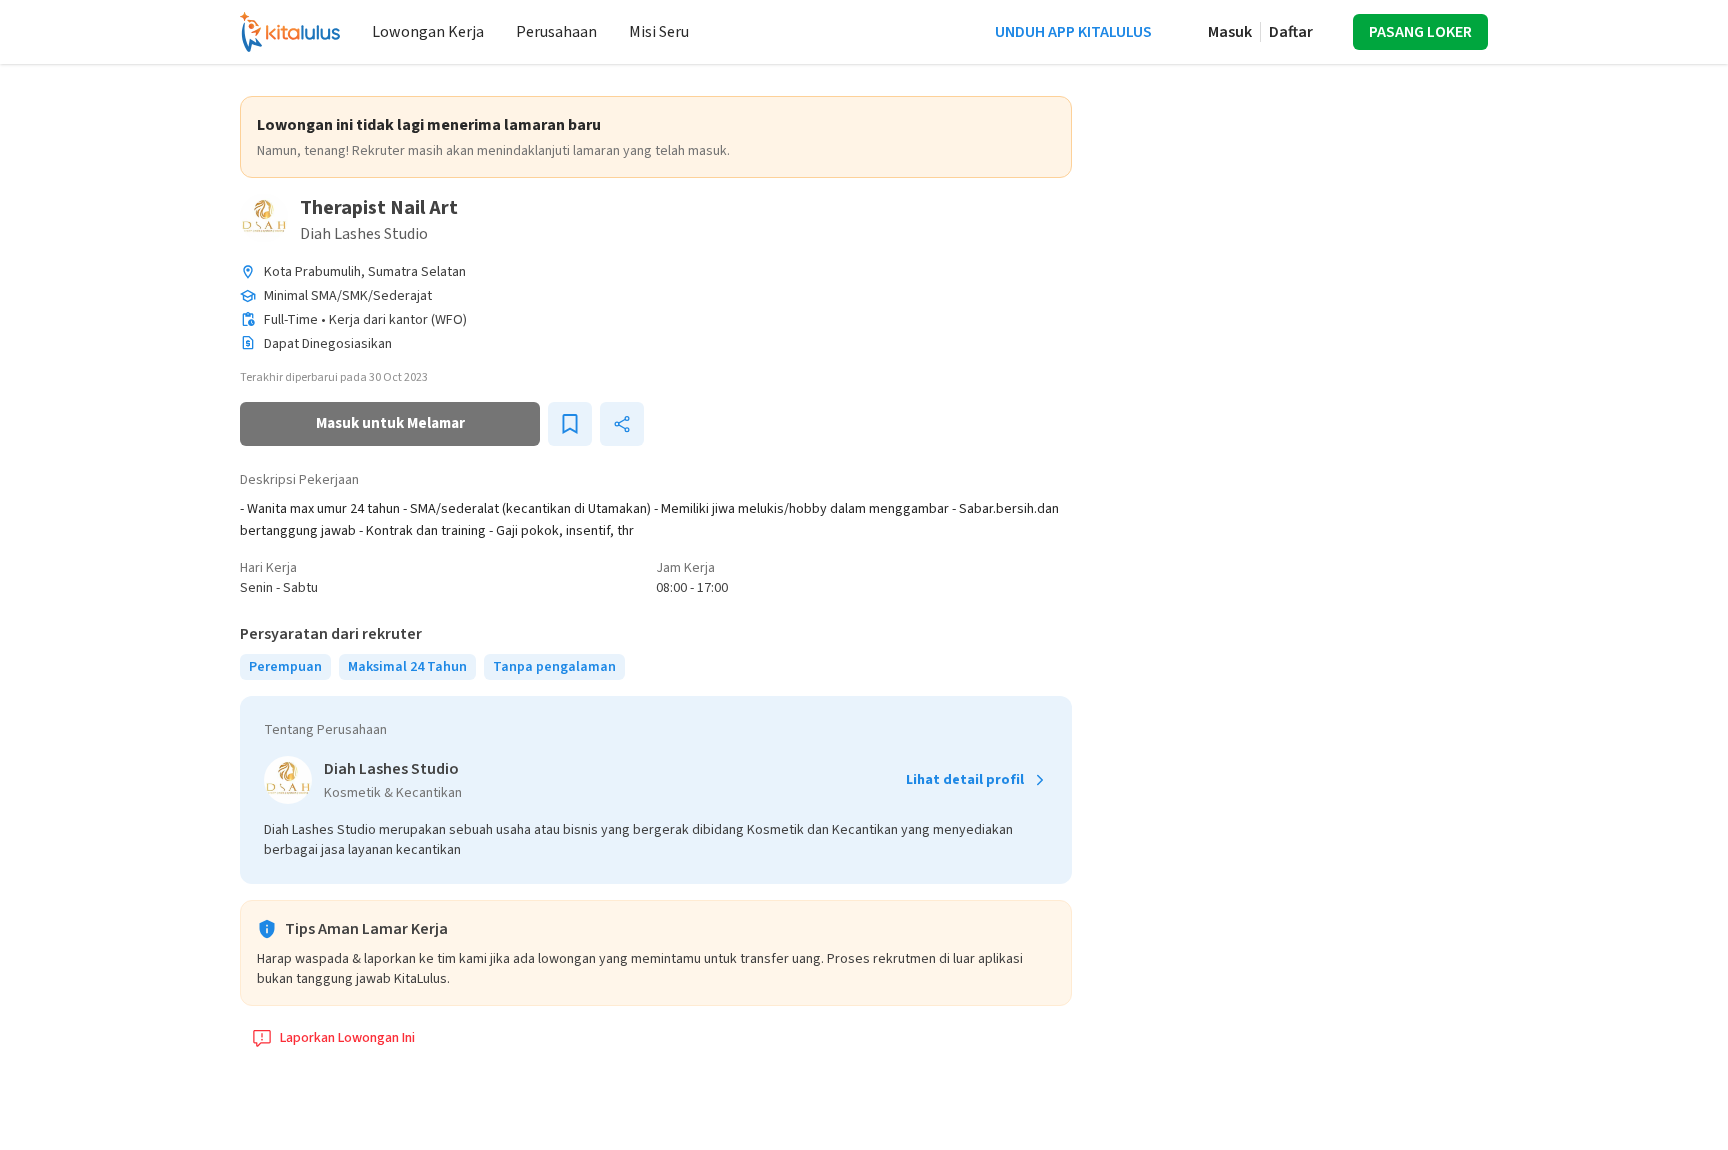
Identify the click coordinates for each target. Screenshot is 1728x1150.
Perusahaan (556, 32)
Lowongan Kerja (428, 32)
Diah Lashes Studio (364, 234)
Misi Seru (659, 32)
